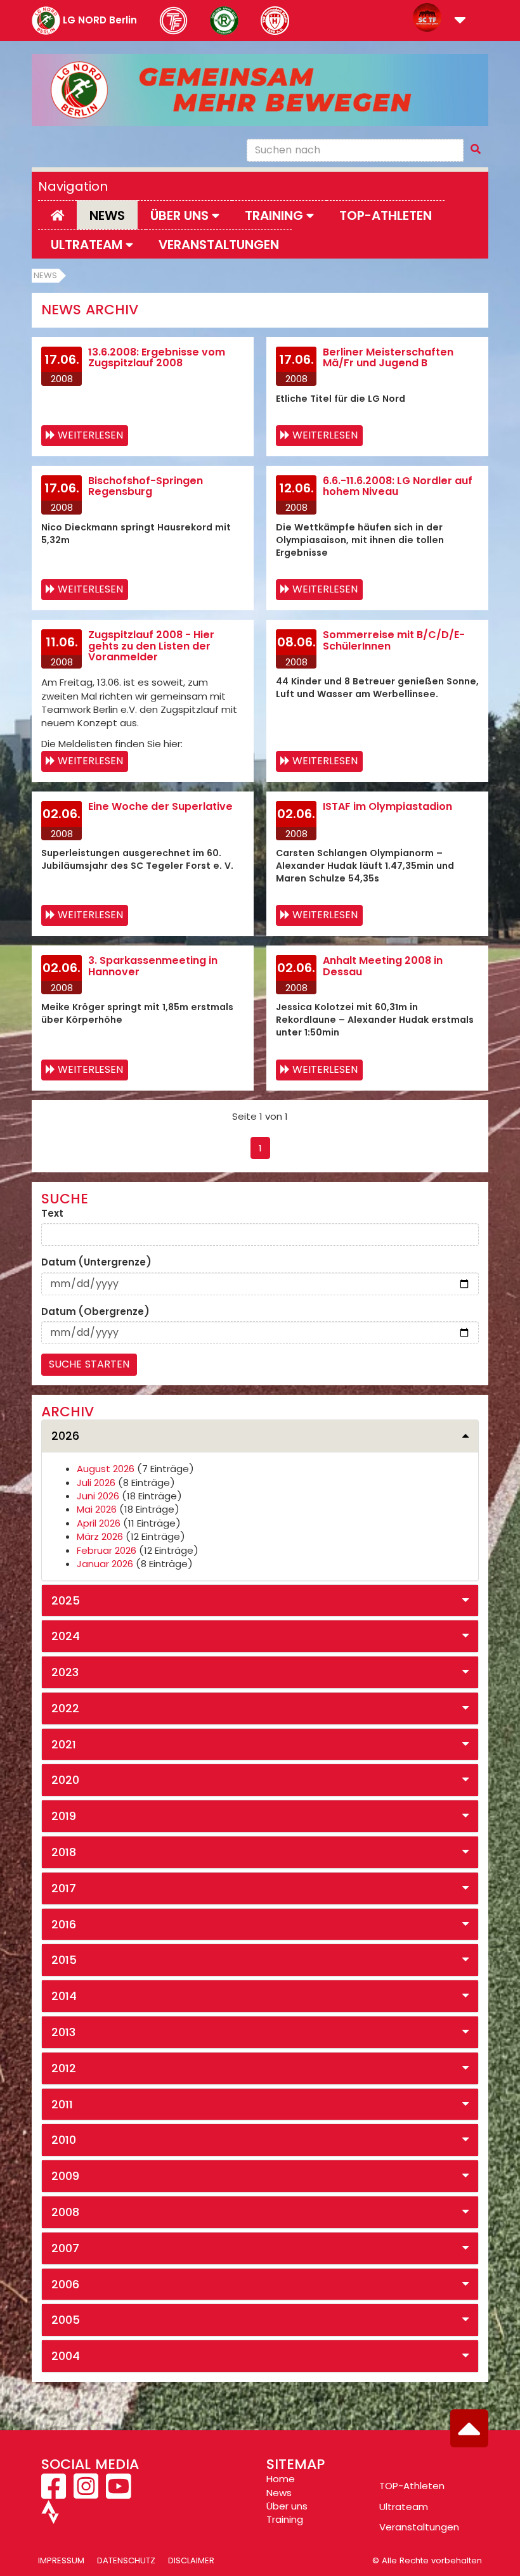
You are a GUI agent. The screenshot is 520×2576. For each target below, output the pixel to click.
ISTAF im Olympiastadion (387, 806)
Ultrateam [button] (88, 245)
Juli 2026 (96, 1483)
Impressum (61, 2560)
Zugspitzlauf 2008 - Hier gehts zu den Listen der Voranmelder (151, 646)
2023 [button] (65, 1672)
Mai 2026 (97, 1509)
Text (52, 1213)
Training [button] (276, 215)
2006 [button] (65, 2284)
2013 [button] (63, 2032)
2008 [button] (65, 2212)
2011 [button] (62, 2104)
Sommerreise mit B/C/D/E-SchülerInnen (394, 640)
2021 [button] (64, 1744)
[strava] (50, 2517)
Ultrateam (404, 2507)
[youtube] (118, 2493)
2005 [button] (66, 2320)
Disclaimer (191, 2560)
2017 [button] (64, 1888)
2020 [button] (65, 1780)
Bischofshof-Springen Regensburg (146, 486)
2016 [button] (64, 1924)
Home (281, 2479)
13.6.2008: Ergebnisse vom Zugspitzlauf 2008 (157, 358)
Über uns (287, 2506)
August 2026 (106, 1469)
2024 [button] (66, 1636)
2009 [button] (65, 2176)
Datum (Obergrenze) (95, 1311)
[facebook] (55, 2493)
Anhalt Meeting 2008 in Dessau (383, 966)
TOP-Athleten (412, 2486)
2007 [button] (65, 2248)
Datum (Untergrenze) (96, 1262)
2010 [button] (64, 2140)
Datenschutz (126, 2560)
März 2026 (100, 1536)
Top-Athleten (386, 215)
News (107, 215)
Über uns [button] (181, 215)
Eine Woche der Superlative (160, 806)
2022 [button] (65, 1708)
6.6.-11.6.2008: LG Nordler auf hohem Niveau (398, 486)
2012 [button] (64, 2068)
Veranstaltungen (219, 245)
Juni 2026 (98, 1496)
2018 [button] (64, 1852)
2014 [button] (64, 1996)
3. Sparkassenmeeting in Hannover (153, 966)
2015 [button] (64, 1960)
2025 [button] (66, 1600)
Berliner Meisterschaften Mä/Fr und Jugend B (388, 358)
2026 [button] (65, 1436)
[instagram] (86, 2493)
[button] (460, 21)
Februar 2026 (107, 1550)
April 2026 (99, 1523)
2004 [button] (66, 2356)
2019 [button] (64, 1816)
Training (285, 2519)
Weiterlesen (90, 435)
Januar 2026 (105, 1564)
